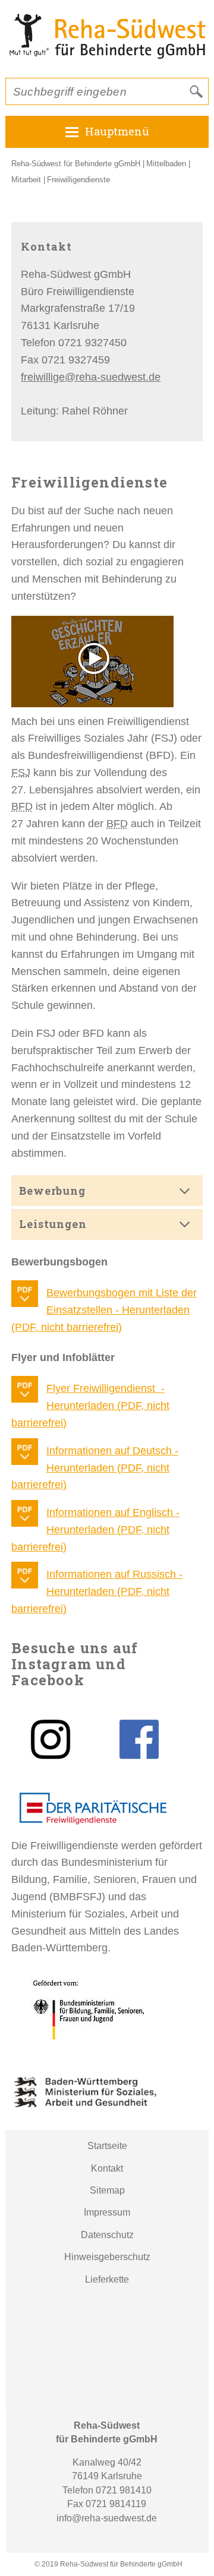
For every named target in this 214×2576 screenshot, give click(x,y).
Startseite (107, 2146)
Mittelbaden (166, 164)
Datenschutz (107, 2235)
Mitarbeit (26, 180)
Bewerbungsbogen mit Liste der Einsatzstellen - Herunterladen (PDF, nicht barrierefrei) (104, 1310)
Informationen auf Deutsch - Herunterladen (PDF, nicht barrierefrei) (95, 1468)
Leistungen (53, 1224)
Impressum (107, 2212)
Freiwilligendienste (78, 180)
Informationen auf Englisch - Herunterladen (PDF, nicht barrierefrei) (95, 1530)
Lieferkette (107, 2279)
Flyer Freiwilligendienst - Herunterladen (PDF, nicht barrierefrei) (90, 1406)
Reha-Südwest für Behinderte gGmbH (76, 164)
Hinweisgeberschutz (107, 2257)
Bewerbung (52, 1191)
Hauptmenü (117, 131)
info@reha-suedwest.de (107, 2518)
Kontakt (107, 2168)
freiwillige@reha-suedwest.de (91, 377)
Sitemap (107, 2190)
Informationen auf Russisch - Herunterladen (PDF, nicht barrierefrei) (97, 1591)
